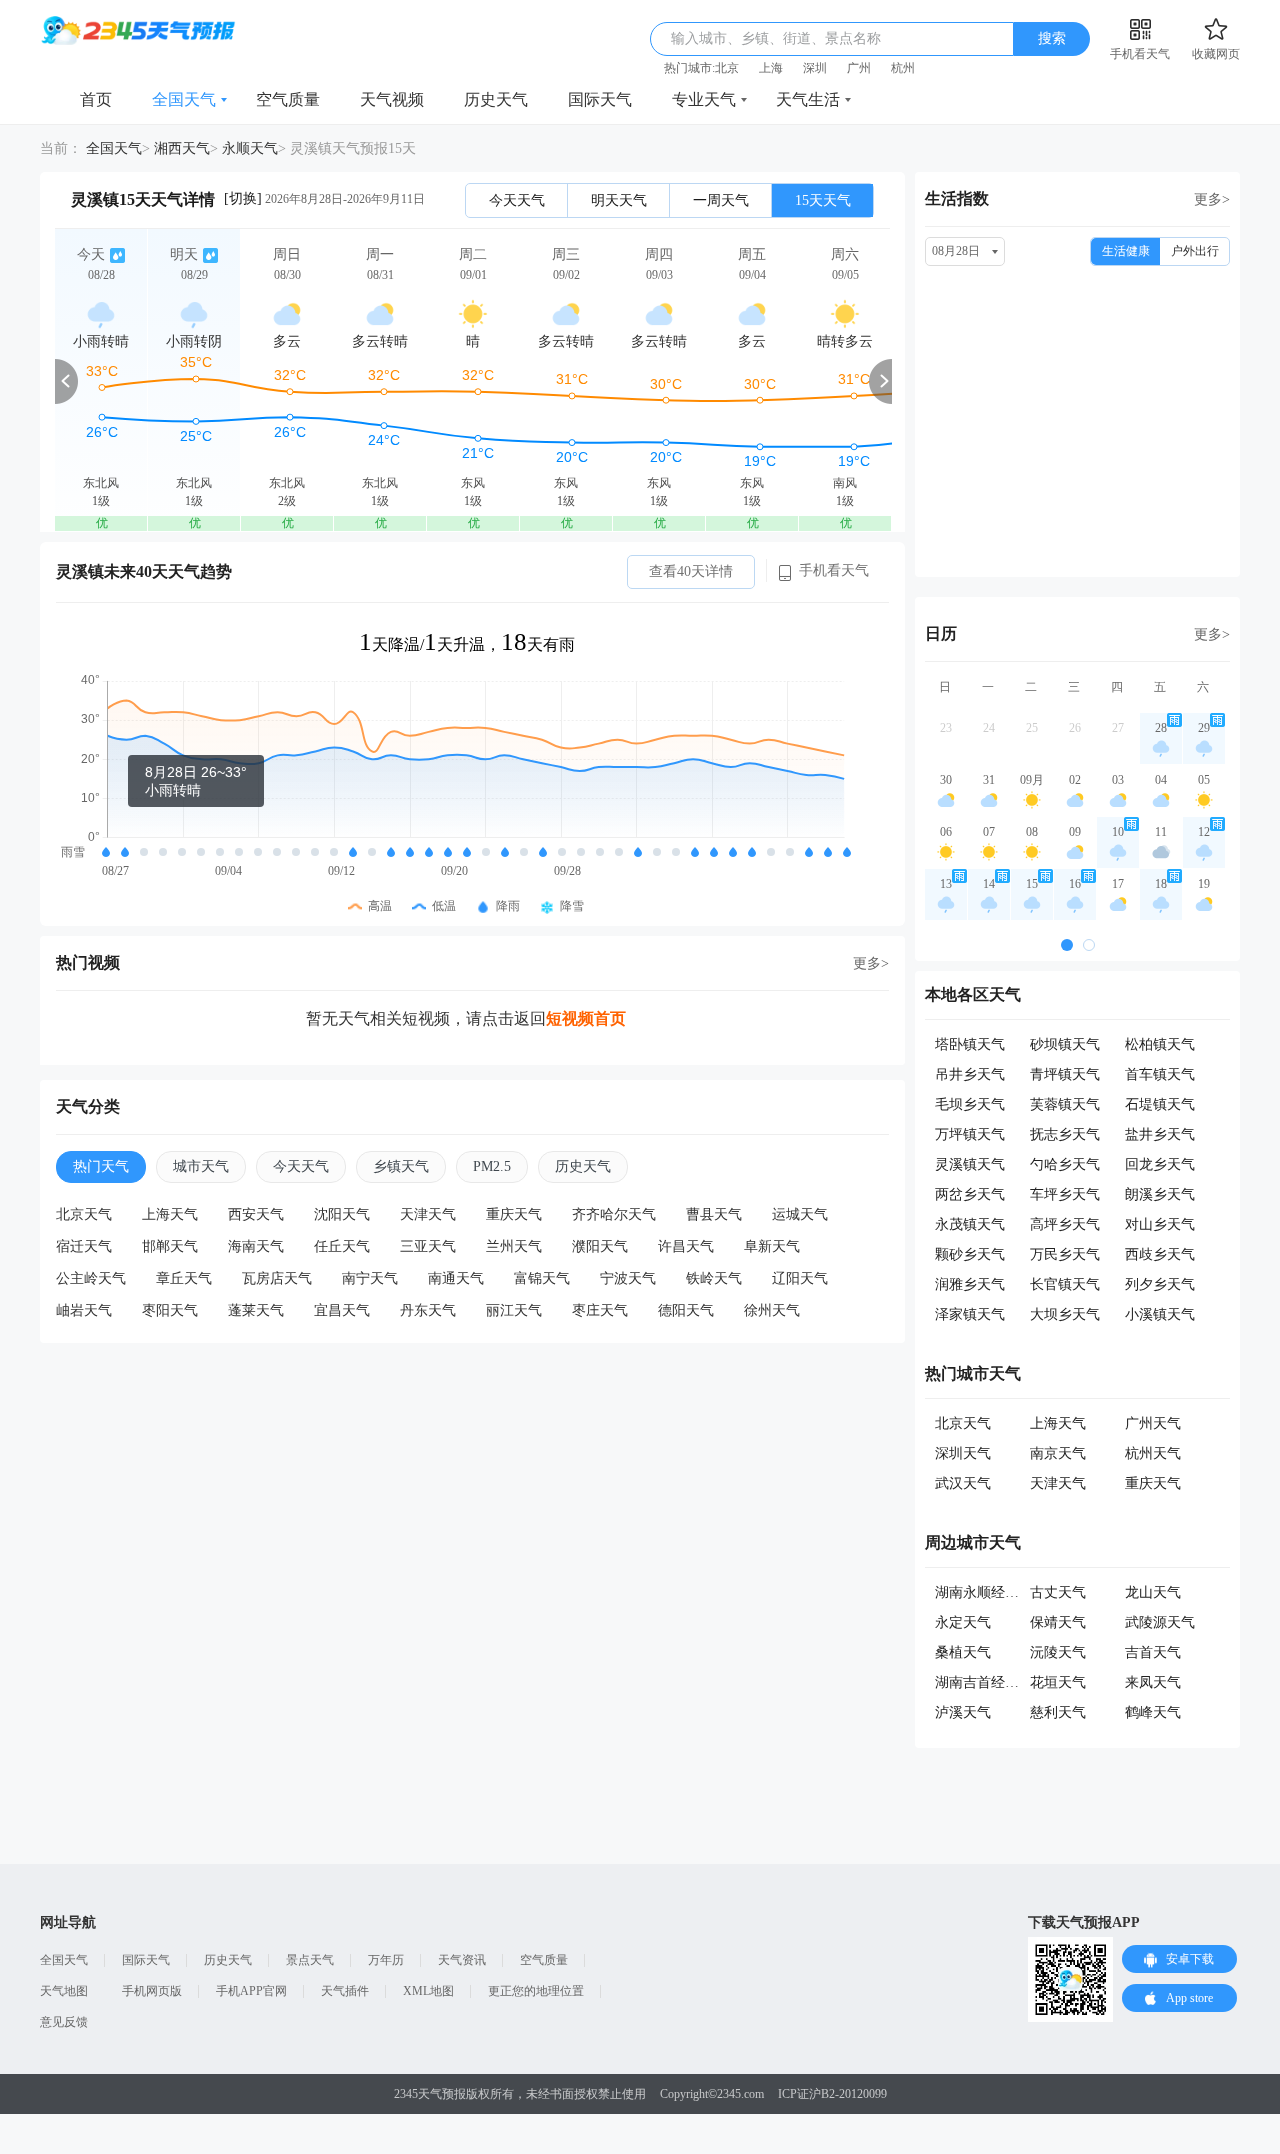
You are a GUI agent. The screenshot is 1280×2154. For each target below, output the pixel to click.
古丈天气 (1058, 1592)
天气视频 (392, 99)
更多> (871, 963)
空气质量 (288, 99)
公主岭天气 (91, 1278)
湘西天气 (182, 148)
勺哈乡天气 (1065, 1164)
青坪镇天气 (1065, 1074)
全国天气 (184, 99)
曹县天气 (714, 1214)
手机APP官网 (251, 1991)
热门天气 (101, 1166)
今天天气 (517, 200)
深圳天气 (963, 1453)
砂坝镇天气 (1065, 1044)
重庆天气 (514, 1214)
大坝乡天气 (1065, 1314)
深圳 (815, 68)
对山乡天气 (1160, 1224)
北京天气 (84, 1214)
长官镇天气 (1065, 1284)
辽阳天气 (800, 1278)
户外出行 (1195, 251)
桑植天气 (963, 1652)
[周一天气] (380, 380)
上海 (771, 68)
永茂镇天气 (970, 1224)
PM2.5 (492, 1166)
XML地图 (428, 1991)
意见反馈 (64, 2022)
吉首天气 (1153, 1652)
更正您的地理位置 (536, 1991)
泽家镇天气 (970, 1314)
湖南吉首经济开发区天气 (1012, 1682)
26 (1075, 728)
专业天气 (704, 99)
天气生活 (808, 99)
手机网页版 (152, 1991)
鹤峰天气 (1153, 1712)
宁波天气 (628, 1278)
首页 (96, 99)
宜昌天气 (342, 1310)
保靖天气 (1058, 1622)
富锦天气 (542, 1278)
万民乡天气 (1065, 1254)
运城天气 (800, 1214)
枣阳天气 (170, 1310)
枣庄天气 (600, 1310)
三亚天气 (428, 1246)
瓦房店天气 (277, 1278)
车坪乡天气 (1065, 1194)
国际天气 (600, 99)
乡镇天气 (401, 1166)
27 (1118, 728)
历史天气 (496, 99)
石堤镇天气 (1160, 1104)
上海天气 (170, 1214)
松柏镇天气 (1160, 1044)
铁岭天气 (714, 1278)
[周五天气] (752, 380)
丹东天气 (428, 1310)
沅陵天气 (1058, 1652)
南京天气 (1058, 1453)
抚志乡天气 (1065, 1134)
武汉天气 (963, 1483)
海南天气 (256, 1246)
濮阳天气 (600, 1246)
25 (1032, 728)
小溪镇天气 (1160, 1314)
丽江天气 (514, 1310)
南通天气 (456, 1278)
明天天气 (619, 200)
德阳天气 (686, 1310)
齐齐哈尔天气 (614, 1214)
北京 (727, 68)
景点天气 (310, 1960)
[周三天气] (566, 380)
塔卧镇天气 (970, 1044)
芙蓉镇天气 (1065, 1104)
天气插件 (345, 1991)
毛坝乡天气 (970, 1104)
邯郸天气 (170, 1246)
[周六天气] (845, 380)
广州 (859, 68)
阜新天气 (772, 1246)
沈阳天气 (342, 1214)
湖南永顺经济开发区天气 (1012, 1592)
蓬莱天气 (256, 1310)
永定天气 (963, 1622)
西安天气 (256, 1214)
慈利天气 (1058, 1712)
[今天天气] (101, 380)
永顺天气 (250, 148)
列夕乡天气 (1160, 1284)
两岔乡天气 (970, 1194)
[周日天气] (287, 380)
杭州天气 (1153, 1453)
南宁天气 (370, 1278)
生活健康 (1126, 251)
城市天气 (201, 1166)
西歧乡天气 (1160, 1254)
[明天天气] (194, 380)
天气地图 (64, 1991)
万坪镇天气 (970, 1134)
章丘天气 (184, 1278)
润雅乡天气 (970, 1284)
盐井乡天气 (1160, 1134)
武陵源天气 (1160, 1622)
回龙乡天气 (1160, 1164)
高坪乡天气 (1065, 1224)
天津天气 (428, 1214)
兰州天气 (514, 1246)
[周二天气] (473, 380)
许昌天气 (686, 1246)
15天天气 (823, 200)
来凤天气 (1153, 1682)
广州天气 (1153, 1423)
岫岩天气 (84, 1310)
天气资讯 (462, 1960)
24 (989, 728)
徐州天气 (772, 1310)
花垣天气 (1058, 1682)
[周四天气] (659, 380)
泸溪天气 (963, 1712)
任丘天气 (342, 1246)
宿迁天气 (84, 1246)
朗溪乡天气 (1160, 1194)
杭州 (903, 68)
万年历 (386, 1960)
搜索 (1052, 38)
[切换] (243, 198)
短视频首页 (586, 1018)
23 (946, 728)
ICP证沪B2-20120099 (832, 2094)
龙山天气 (1153, 1592)
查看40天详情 (691, 571)
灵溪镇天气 (970, 1164)
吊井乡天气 (970, 1074)
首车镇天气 (1160, 1074)
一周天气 (721, 200)
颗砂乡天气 (970, 1254)
